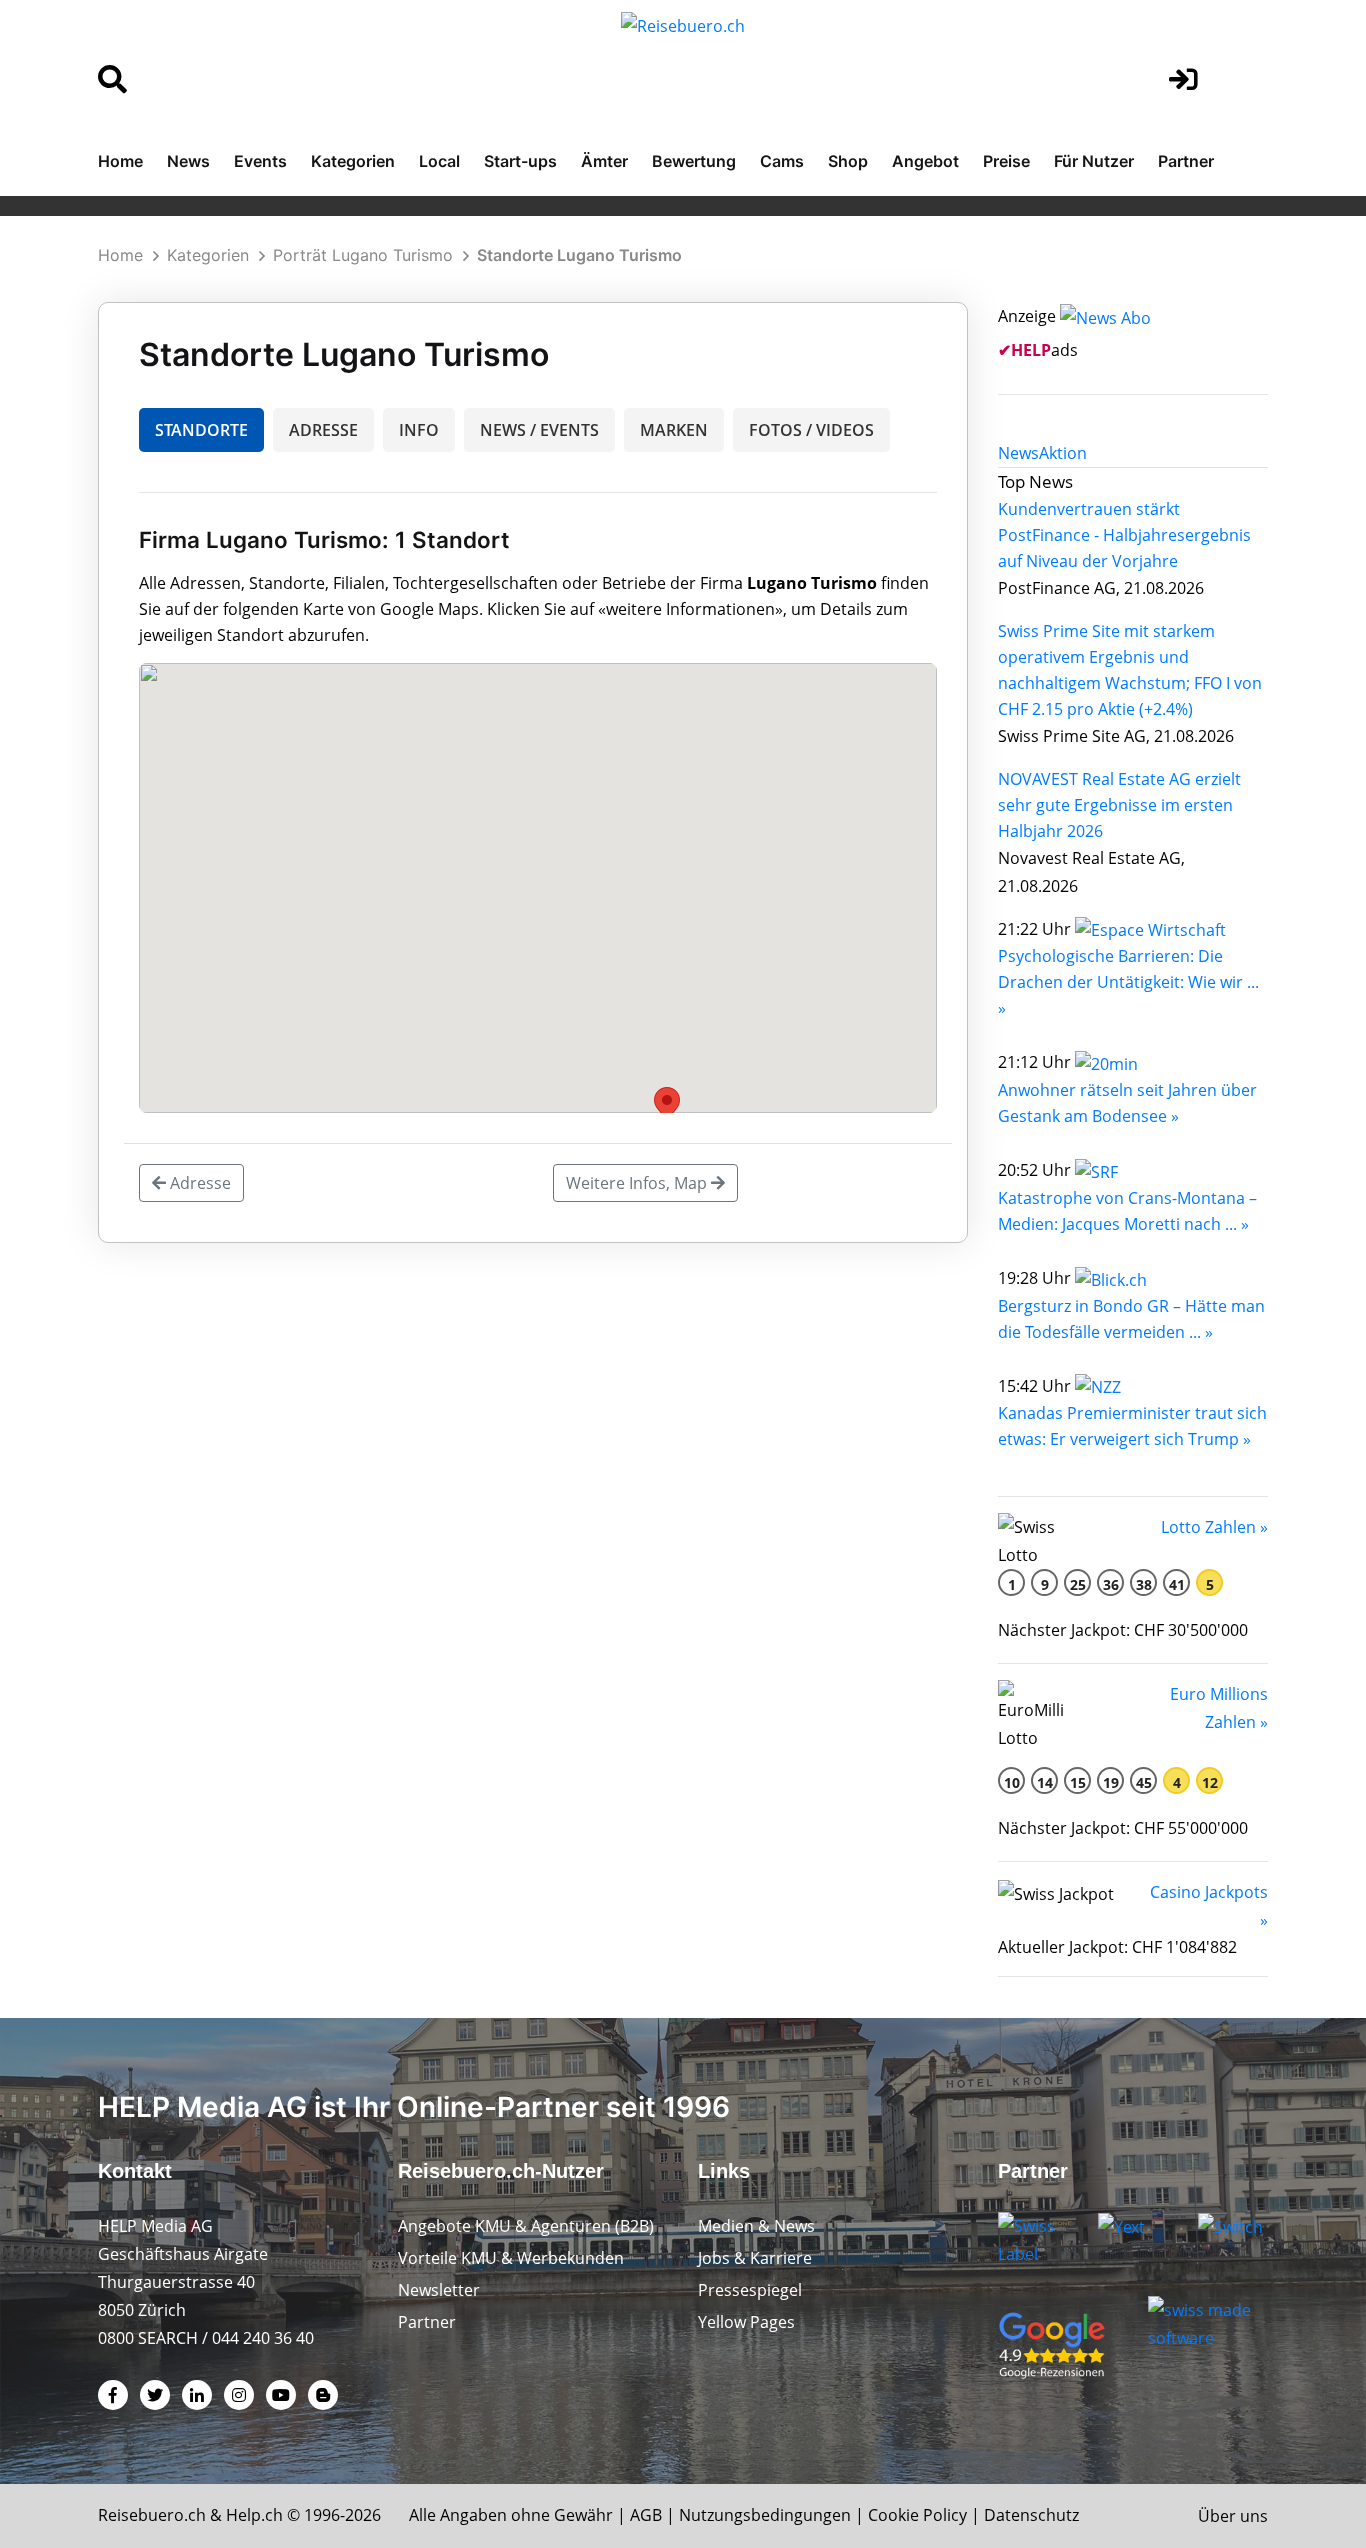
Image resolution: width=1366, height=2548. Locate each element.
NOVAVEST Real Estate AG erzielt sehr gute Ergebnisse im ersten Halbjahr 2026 (1119, 805)
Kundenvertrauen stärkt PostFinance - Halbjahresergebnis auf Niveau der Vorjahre (1124, 535)
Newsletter (439, 2290)
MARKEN (674, 430)
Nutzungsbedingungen (765, 2515)
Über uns (1233, 2516)
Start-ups (520, 161)
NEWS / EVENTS (539, 430)
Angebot (925, 161)
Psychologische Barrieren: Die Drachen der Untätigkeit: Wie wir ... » (1128, 982)
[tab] (1018, 453)
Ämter (604, 161)
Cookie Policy (917, 2515)
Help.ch (254, 2515)
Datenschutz (1031, 2515)
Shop (848, 161)
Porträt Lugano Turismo (363, 255)
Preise (1006, 161)
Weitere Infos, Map (638, 1183)
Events (260, 161)
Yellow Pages (746, 2322)
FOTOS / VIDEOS (811, 430)
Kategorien (353, 161)
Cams (782, 161)
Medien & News (756, 2226)
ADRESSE (323, 430)
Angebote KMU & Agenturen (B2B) (526, 2226)
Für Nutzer (1094, 161)
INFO (419, 430)
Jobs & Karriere (755, 2258)
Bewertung (694, 161)
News (188, 161)
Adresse (198, 1183)
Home (120, 161)
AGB (646, 2515)
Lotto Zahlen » (1214, 1527)
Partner (1186, 161)
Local (439, 161)
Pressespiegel (750, 2290)
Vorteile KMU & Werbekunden (511, 2258)
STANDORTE (201, 430)
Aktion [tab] (1063, 453)
